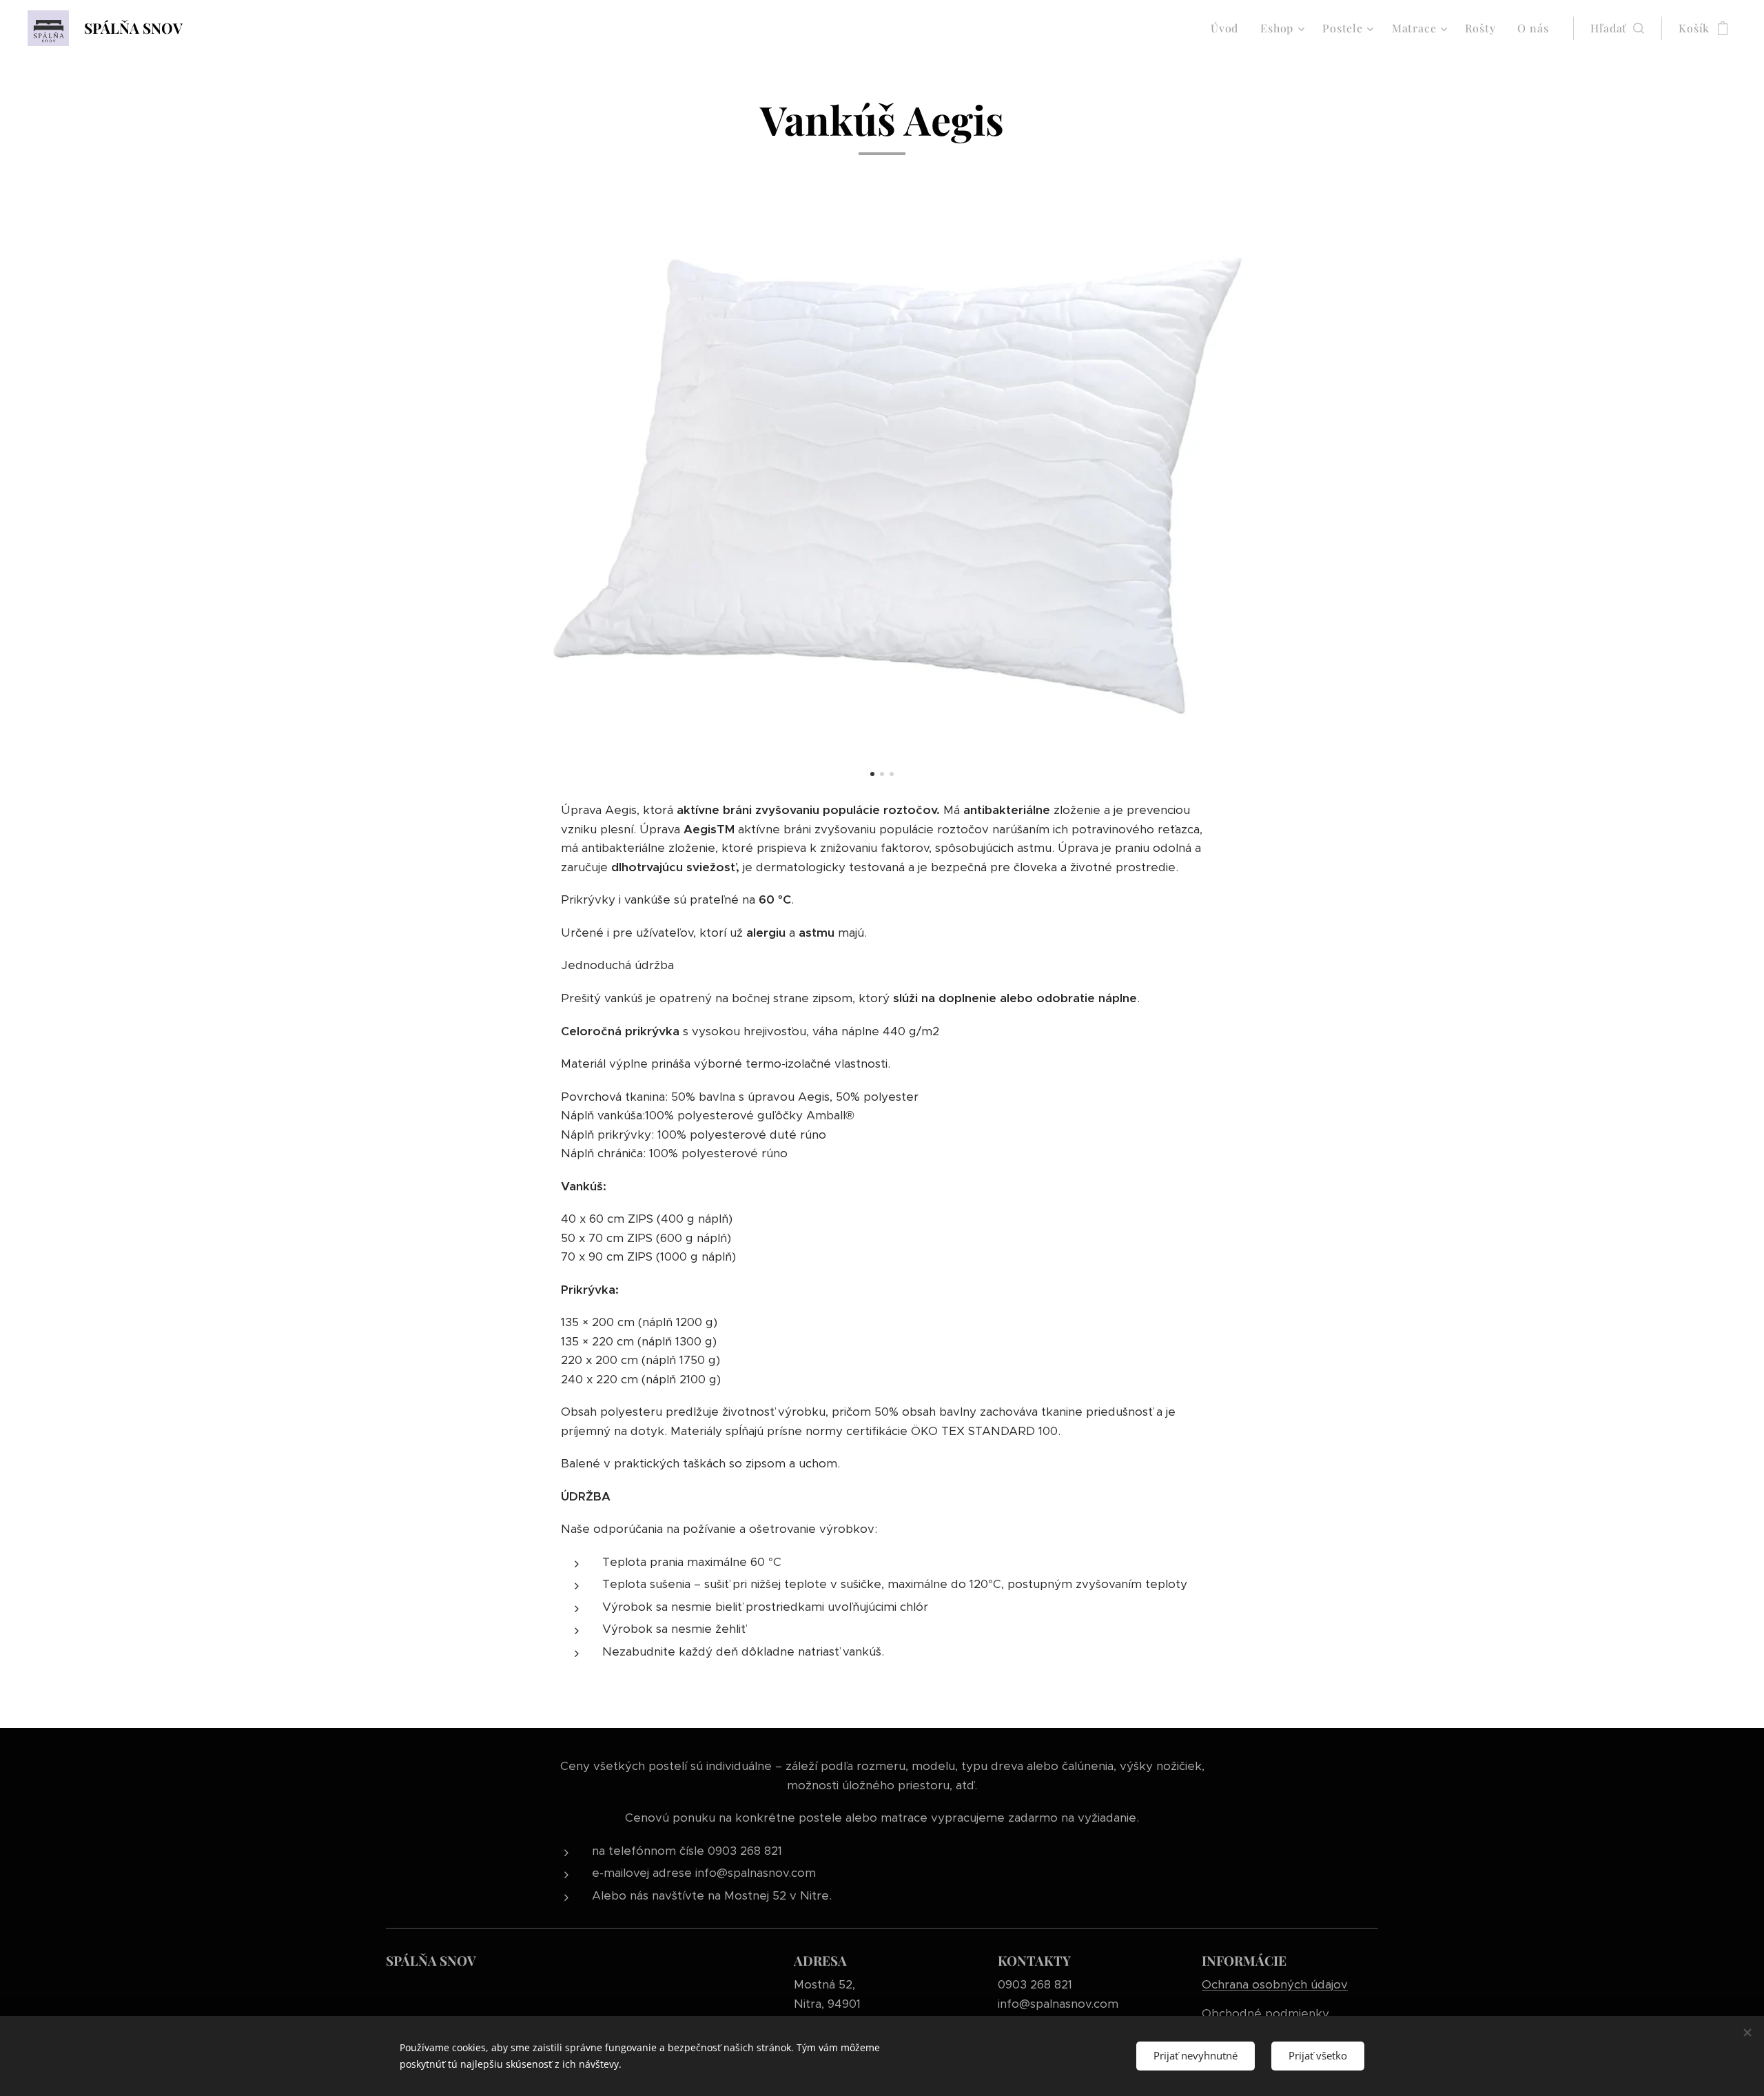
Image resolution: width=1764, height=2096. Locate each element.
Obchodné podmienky (1265, 2013)
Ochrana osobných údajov (1275, 1984)
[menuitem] (1228, 28)
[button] (1617, 28)
